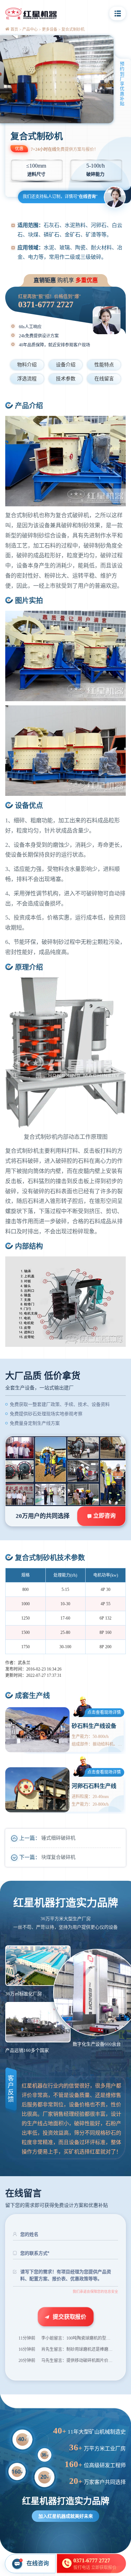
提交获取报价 (70, 2316)
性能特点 (104, 365)
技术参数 (66, 379)
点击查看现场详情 (104, 1712)
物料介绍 (27, 365)
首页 (14, 29)
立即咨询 (104, 1516)
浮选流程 (27, 379)
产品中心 (30, 29)
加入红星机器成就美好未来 (66, 2516)
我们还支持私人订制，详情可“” (60, 197)
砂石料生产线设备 (94, 1726)
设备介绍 (66, 365)
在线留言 (104, 379)
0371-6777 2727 (46, 304)
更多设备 (50, 29)
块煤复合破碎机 (58, 1857)
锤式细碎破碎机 (58, 1838)
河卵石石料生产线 (94, 1786)
